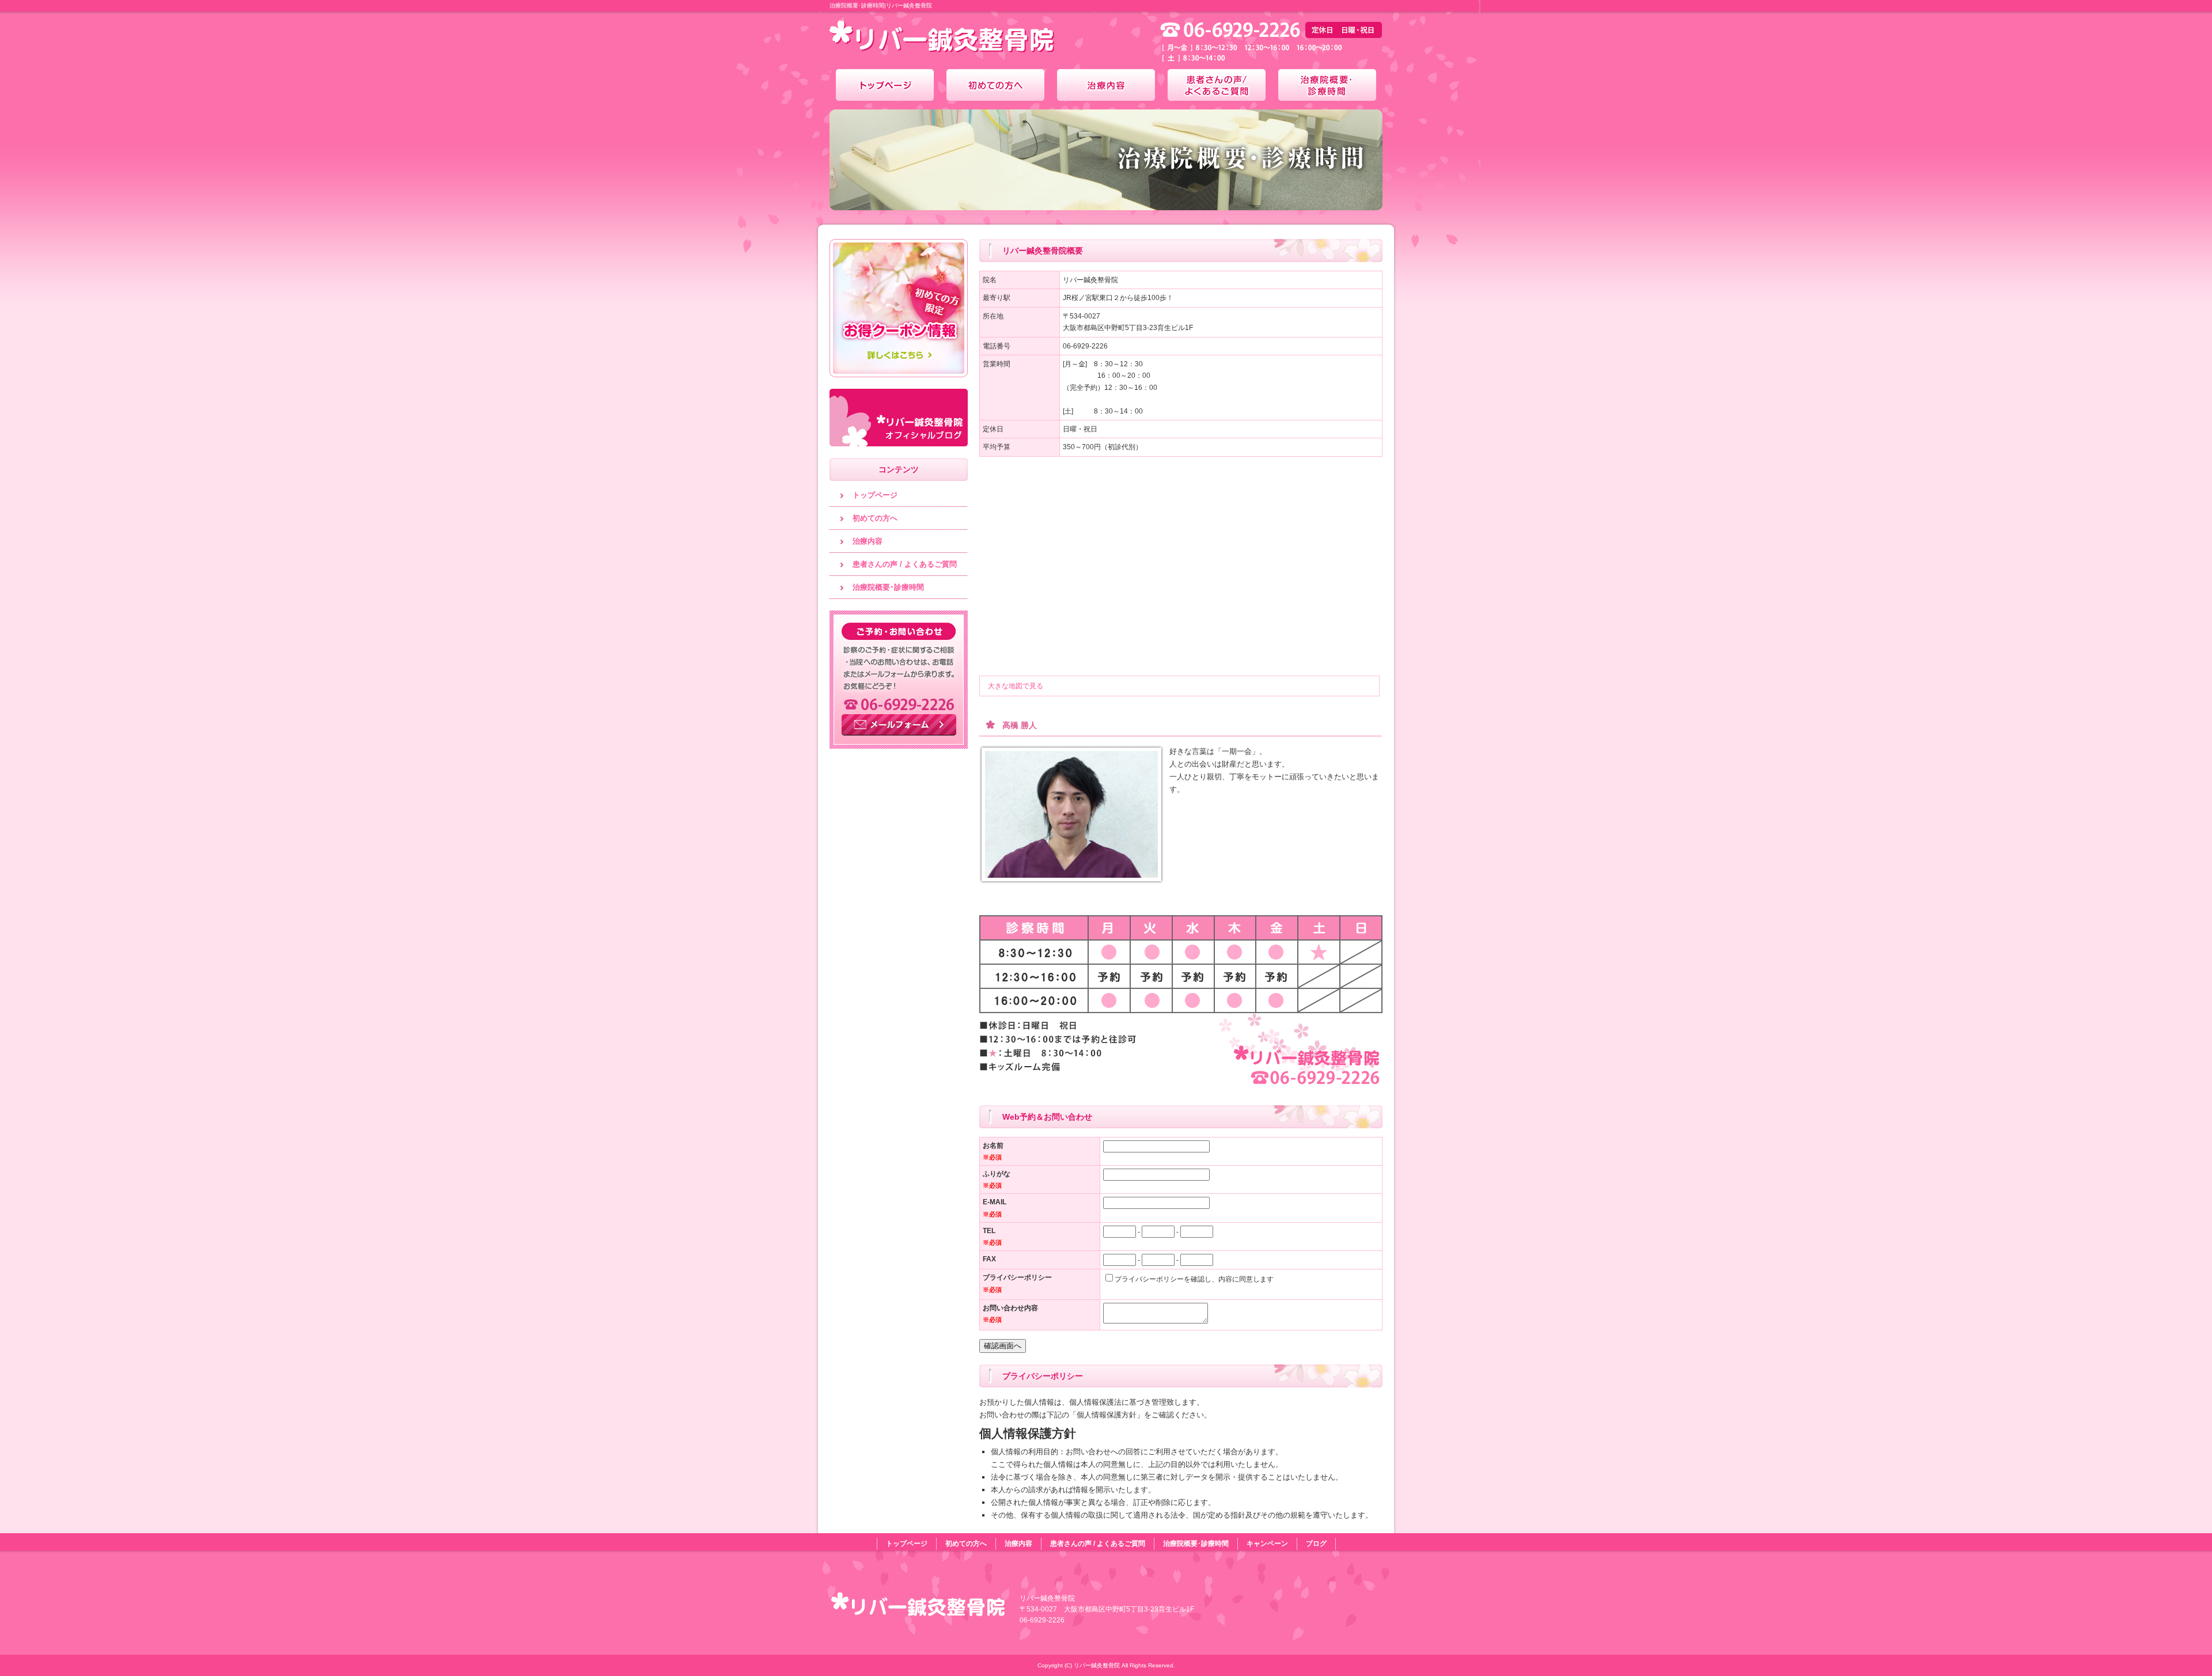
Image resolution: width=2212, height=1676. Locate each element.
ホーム (885, 85)
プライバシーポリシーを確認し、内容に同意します (1194, 1279)
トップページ (875, 495)
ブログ (1316, 1544)
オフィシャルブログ (899, 418)
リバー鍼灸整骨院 (922, 40)
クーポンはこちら (899, 308)
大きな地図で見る (1016, 686)
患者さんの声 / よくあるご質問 (1217, 85)
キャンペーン (1267, 1544)
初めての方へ (995, 85)
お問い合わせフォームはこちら (899, 680)
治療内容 (1106, 85)
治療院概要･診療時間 (1327, 85)
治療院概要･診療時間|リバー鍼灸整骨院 (881, 5)
